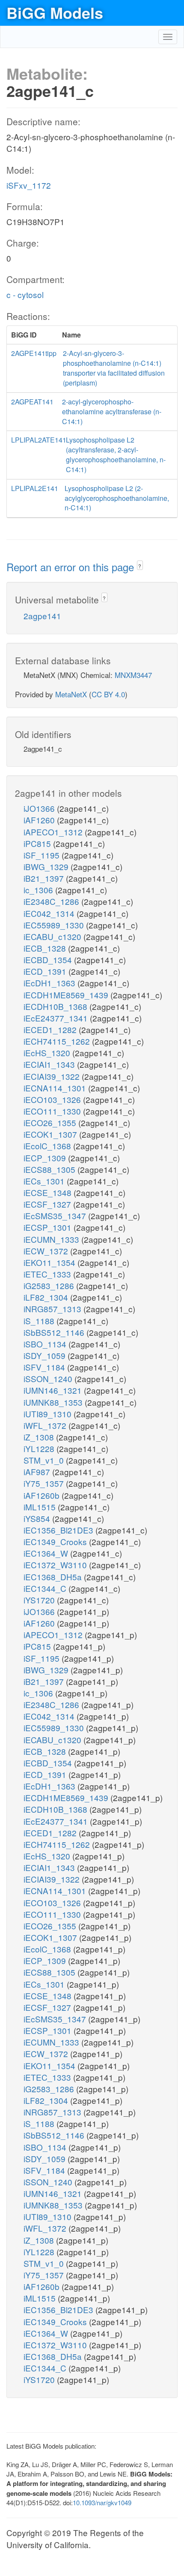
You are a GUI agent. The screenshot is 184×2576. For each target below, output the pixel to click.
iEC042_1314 (50, 913)
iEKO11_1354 (50, 1262)
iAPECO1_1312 (54, 832)
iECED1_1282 (51, 1029)
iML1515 (41, 1507)
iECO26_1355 (51, 1122)
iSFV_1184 (45, 1367)
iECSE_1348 (49, 1192)
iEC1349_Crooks (56, 1541)
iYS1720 (40, 1600)
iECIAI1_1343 (50, 1064)
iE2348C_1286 (52, 901)
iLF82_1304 (47, 1297)
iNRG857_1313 (53, 1309)
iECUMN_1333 (52, 1239)
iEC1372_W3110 (56, 1565)
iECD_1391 (46, 971)
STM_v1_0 (45, 1460)
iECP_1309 (46, 1158)
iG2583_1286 (50, 1285)
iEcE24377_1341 (57, 1018)
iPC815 (38, 843)
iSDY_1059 (46, 1355)
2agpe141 (42, 616)
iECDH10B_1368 (56, 1006)
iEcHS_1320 (48, 1053)
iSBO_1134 (46, 1344)
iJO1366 (40, 808)
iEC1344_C (46, 1588)
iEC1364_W (47, 1553)
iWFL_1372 (46, 1425)
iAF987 (38, 1472)
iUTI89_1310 (49, 1414)
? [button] (140, 566)
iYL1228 (40, 1448)
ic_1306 (39, 890)
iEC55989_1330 (55, 925)
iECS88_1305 (50, 1169)
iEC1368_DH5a (54, 1577)
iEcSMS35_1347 (56, 1216)
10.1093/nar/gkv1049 (102, 2502)
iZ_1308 (40, 1437)
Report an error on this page (72, 567)
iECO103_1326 (53, 1099)
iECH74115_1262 (58, 1041)
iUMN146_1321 (54, 1390)
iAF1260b (43, 1495)
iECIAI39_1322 (53, 1076)
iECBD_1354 (49, 960)
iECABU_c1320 (53, 936)
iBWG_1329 (47, 866)
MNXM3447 (133, 675)
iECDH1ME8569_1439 (67, 995)
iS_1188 (40, 1321)
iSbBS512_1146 (55, 1332)
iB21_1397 (45, 878)
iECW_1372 (47, 1251)
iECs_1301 (45, 1181)
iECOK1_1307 (51, 1134)
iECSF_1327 (48, 1204)
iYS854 (38, 1518)
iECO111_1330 (53, 1111)
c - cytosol (25, 294)
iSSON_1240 (49, 1378)
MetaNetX (71, 694)
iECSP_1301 (49, 1227)
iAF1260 (40, 820)
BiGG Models (55, 12)
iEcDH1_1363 (50, 983)
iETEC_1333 (48, 1274)
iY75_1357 (45, 1483)
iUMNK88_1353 (54, 1402)
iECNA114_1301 (56, 1088)
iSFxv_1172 (29, 185)
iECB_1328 (46, 948)
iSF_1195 (43, 855)
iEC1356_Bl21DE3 (59, 1530)
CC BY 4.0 (108, 694)
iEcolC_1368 (48, 1146)
